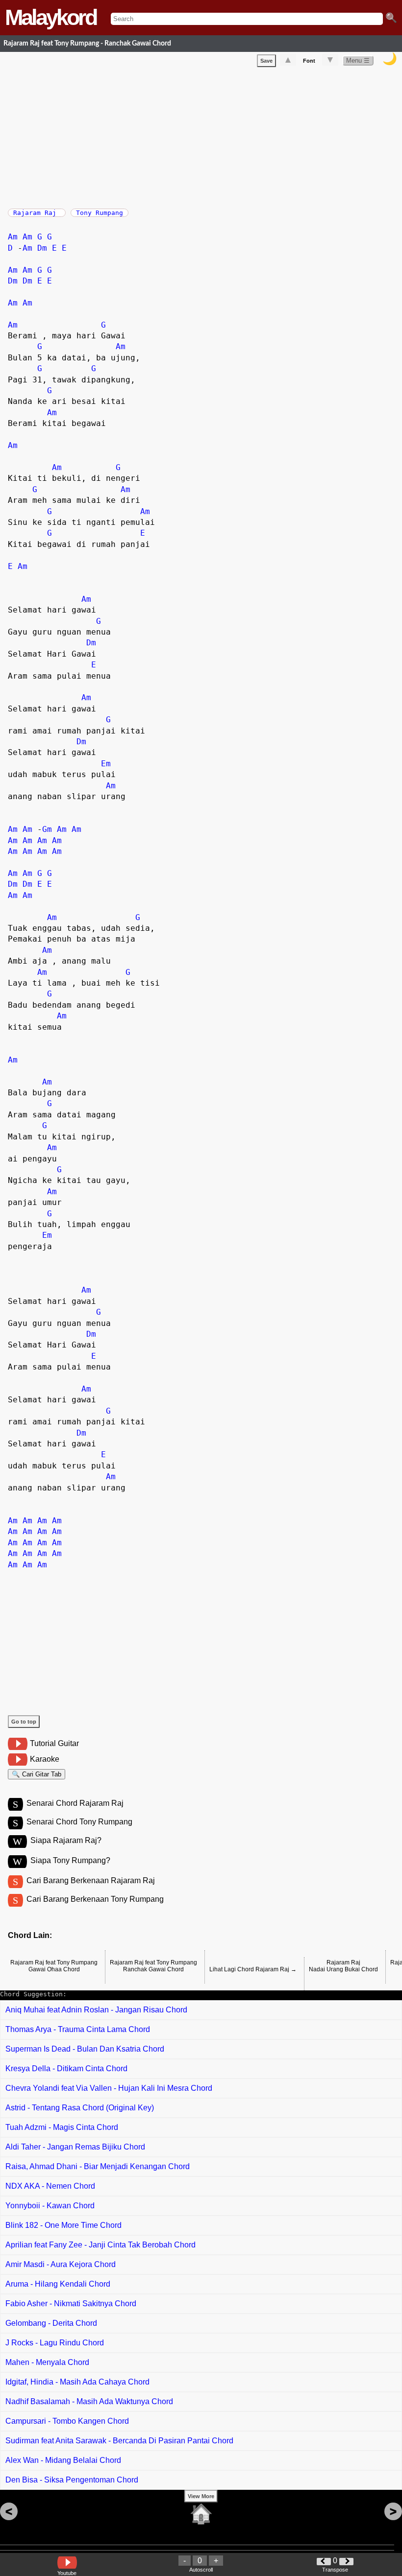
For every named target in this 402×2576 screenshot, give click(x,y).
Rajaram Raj (37, 213)
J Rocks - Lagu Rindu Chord (55, 2343)
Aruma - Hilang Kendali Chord (58, 2284)
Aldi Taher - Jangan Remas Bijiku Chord (75, 2147)
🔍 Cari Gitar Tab (37, 1774)
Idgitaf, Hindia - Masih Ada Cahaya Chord (77, 2382)
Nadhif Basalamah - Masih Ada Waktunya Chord (89, 2401)
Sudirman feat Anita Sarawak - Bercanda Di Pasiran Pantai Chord (119, 2441)
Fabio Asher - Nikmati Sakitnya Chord (71, 2304)
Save (266, 61)
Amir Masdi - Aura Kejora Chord (61, 2264)
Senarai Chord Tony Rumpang (79, 1822)
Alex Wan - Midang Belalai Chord (63, 2460)
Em (106, 764)
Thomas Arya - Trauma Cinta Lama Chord (78, 2029)
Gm (47, 829)
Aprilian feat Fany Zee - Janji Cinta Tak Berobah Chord (100, 2245)
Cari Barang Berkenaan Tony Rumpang (95, 1899)
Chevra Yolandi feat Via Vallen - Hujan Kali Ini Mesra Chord (109, 2088)
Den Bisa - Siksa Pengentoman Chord (72, 2480)
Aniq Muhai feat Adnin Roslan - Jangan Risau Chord (96, 2010)
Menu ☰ (358, 60)
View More (201, 2496)
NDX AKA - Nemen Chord (50, 2186)
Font (309, 61)
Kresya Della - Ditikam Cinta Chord (66, 2068)
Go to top (24, 1722)
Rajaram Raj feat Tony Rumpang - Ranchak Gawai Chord (87, 43)
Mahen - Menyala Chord (47, 2362)
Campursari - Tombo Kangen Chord (67, 2421)
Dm (42, 248)
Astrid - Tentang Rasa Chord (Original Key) (80, 2108)
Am (13, 237)
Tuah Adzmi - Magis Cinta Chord (62, 2127)
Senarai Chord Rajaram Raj (75, 1803)
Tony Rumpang (100, 213)
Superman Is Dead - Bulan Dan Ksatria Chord (85, 2049)
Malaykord (50, 17)
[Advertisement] (205, 136)
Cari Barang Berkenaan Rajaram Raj (91, 1880)
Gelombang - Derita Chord (51, 2323)
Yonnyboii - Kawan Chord (50, 2206)
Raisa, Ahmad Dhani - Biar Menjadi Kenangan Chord (98, 2166)
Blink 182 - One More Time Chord (63, 2225)
